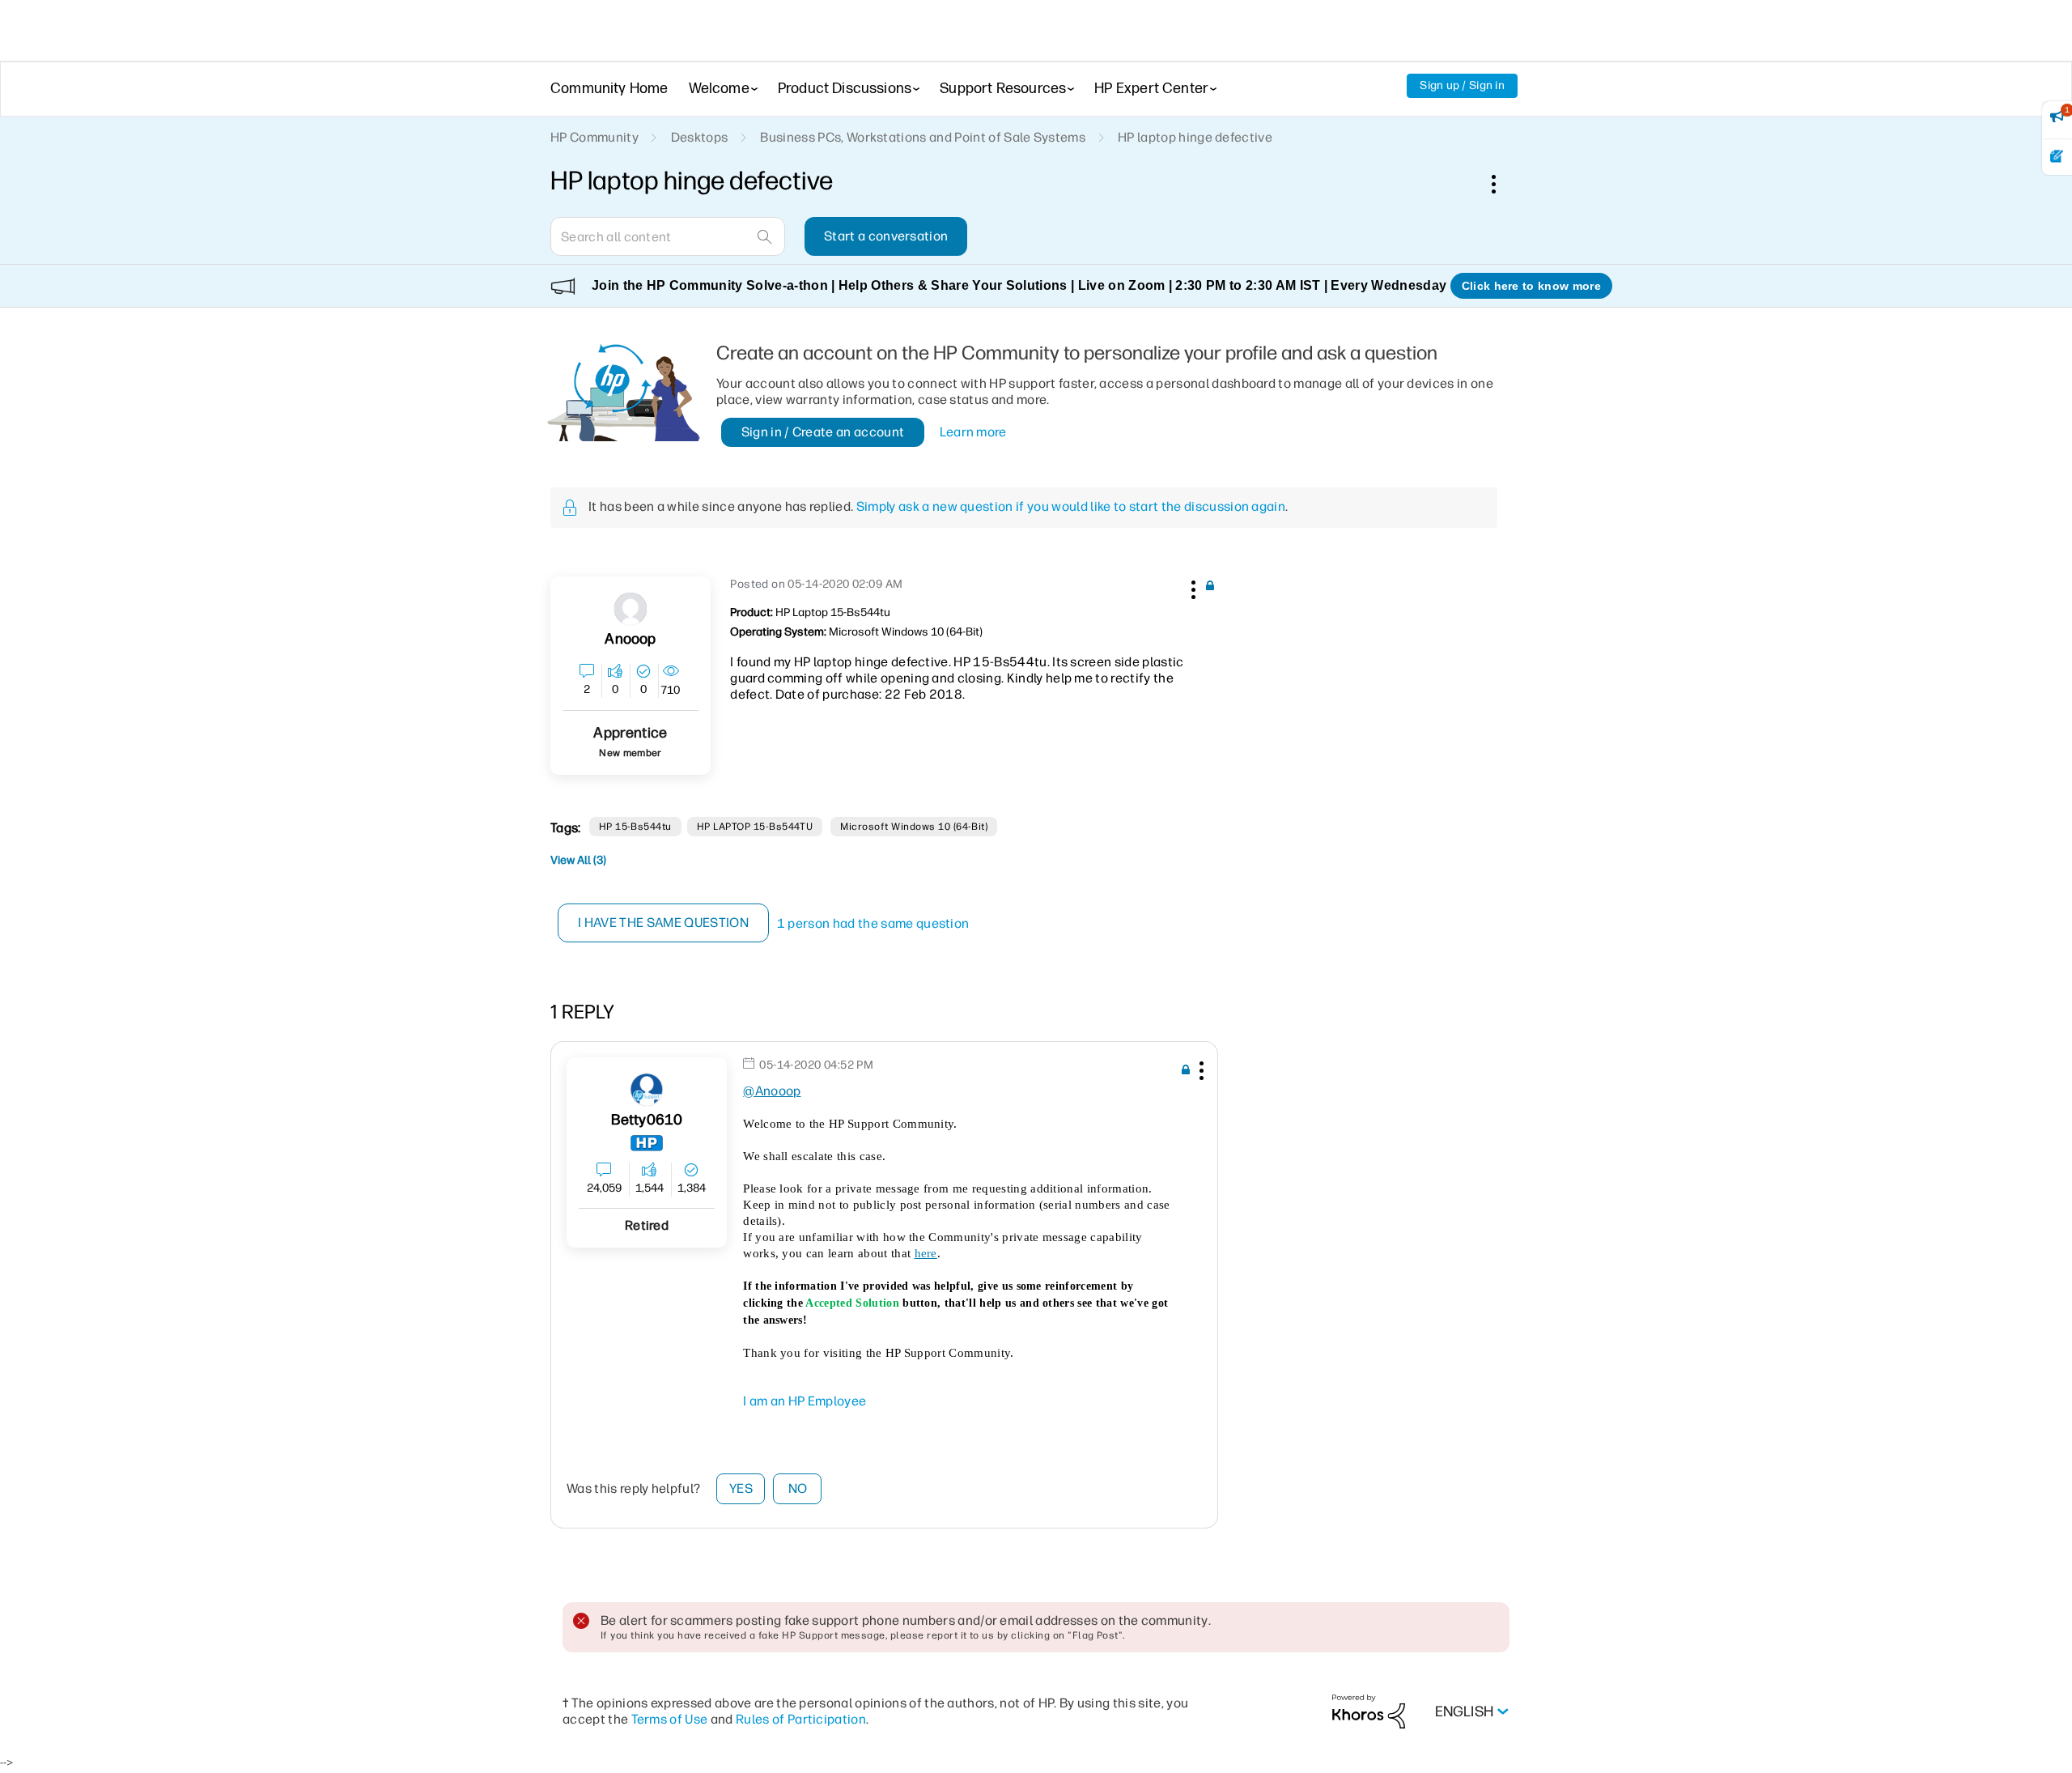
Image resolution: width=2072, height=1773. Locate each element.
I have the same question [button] (663, 923)
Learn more (973, 432)
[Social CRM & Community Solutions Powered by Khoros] (1369, 1711)
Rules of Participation (801, 1719)
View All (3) (578, 860)
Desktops (700, 137)
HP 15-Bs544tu (635, 827)
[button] (1191, 587)
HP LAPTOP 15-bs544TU (755, 827)
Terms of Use (670, 1719)
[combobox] (668, 236)
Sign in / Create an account (823, 432)
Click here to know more (1531, 286)
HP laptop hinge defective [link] (1195, 137)
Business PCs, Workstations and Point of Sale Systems (923, 137)
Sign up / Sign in (1462, 85)
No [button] (798, 1488)
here (926, 1253)
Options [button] (1502, 184)
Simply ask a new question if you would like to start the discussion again (1071, 506)
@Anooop (772, 1091)
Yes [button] (741, 1488)
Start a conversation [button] (886, 236)
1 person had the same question (873, 923)
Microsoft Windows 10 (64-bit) (914, 827)
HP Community (594, 137)
